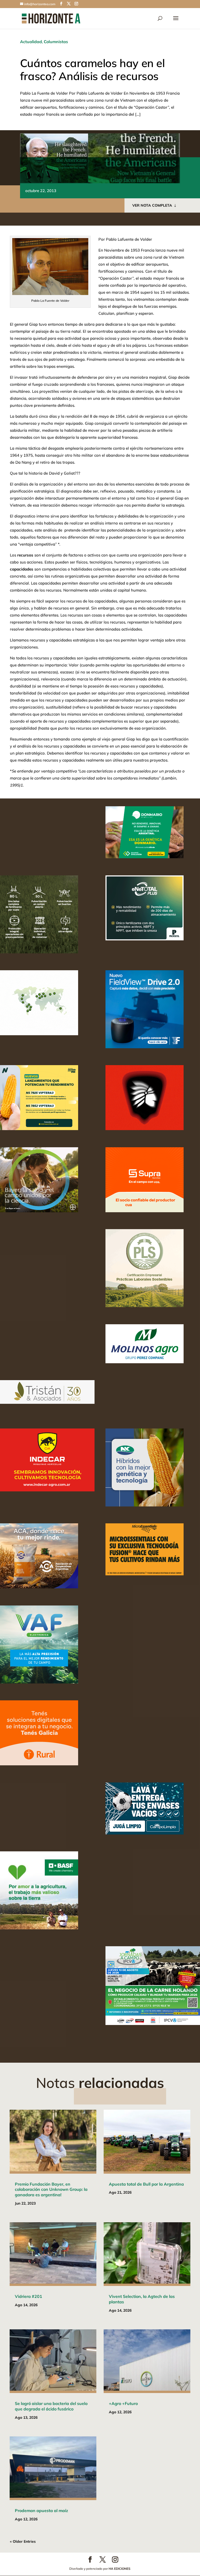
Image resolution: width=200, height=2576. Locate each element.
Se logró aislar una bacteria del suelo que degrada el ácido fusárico (51, 2406)
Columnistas (56, 42)
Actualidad (31, 42)
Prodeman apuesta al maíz (41, 2511)
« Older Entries (23, 2541)
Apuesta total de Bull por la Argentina (146, 2184)
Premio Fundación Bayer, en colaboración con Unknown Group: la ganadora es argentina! (51, 2190)
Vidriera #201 (29, 2296)
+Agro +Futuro (123, 2403)
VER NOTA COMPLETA (152, 205)
